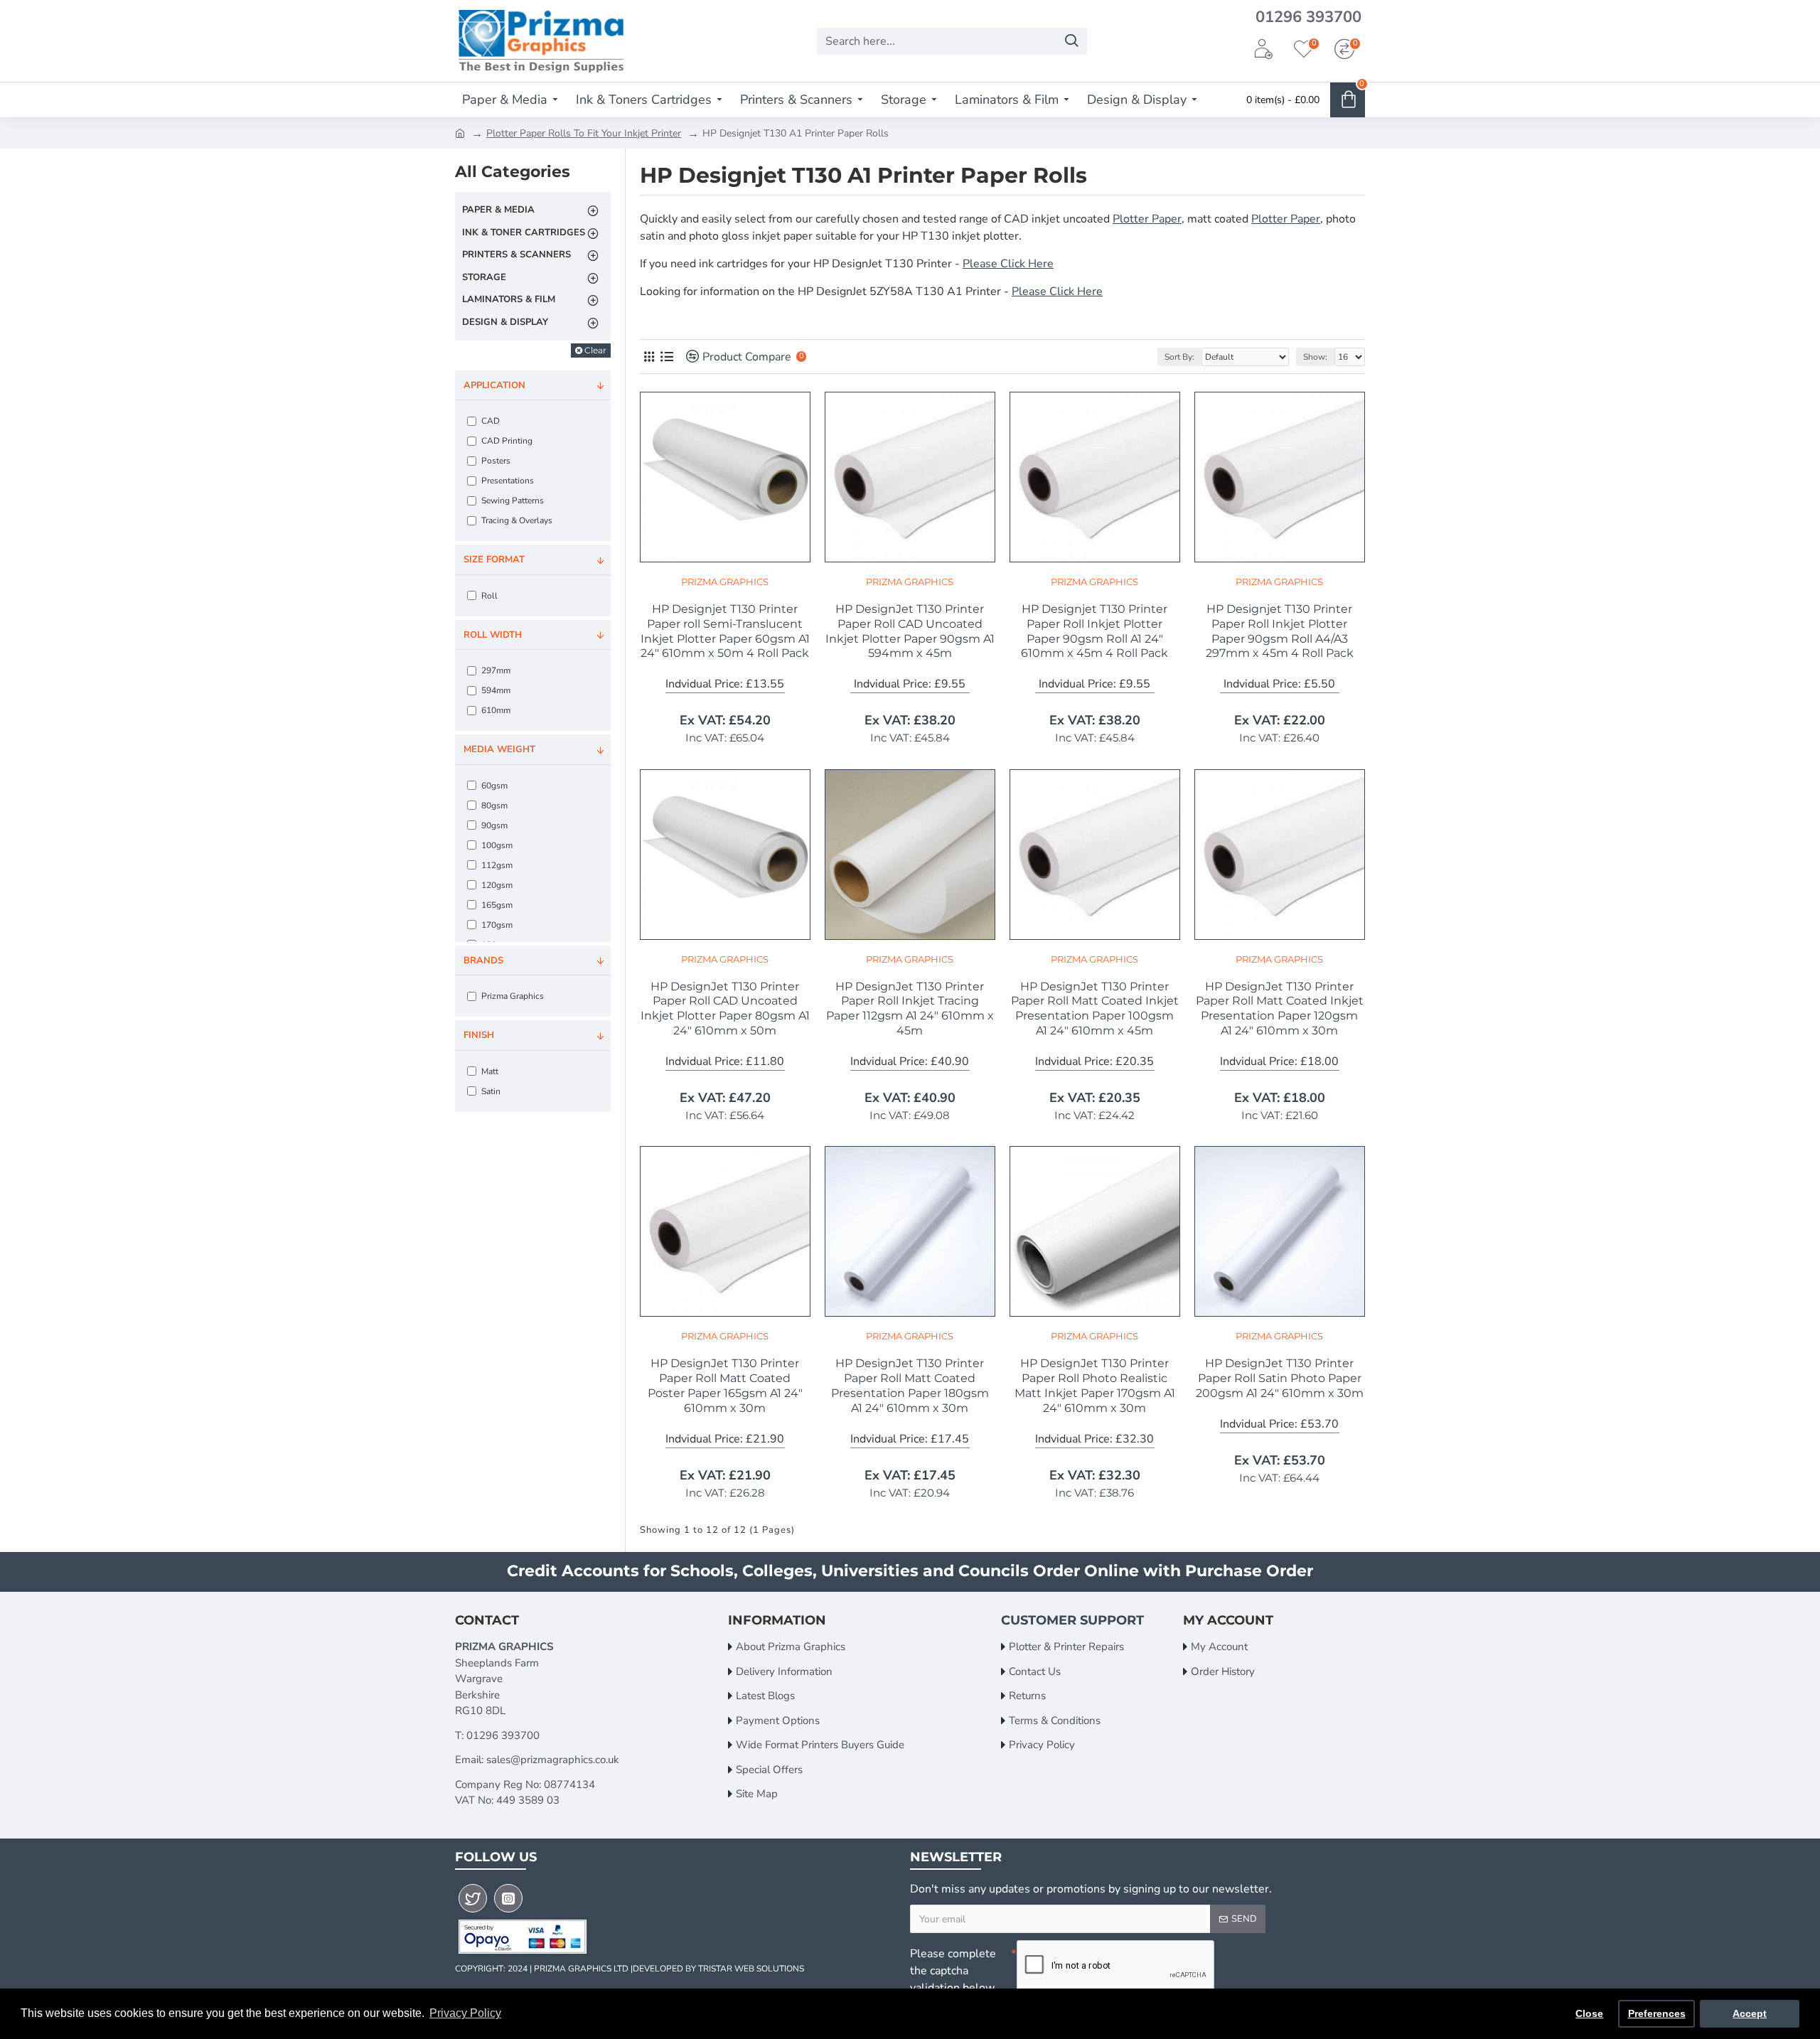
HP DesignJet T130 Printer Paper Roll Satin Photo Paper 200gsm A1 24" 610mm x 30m (1280, 1378)
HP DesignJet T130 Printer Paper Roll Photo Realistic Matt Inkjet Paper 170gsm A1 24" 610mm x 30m (1095, 1385)
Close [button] (1589, 2013)
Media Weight (499, 749)
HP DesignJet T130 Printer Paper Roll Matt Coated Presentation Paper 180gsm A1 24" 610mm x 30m (910, 1385)
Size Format (494, 560)
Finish (479, 1035)
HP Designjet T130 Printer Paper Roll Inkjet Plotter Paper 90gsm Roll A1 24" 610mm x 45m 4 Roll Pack (1094, 631)
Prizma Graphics (725, 582)
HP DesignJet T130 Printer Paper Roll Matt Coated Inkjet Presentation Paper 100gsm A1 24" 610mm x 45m (1095, 1008)
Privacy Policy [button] (465, 2013)
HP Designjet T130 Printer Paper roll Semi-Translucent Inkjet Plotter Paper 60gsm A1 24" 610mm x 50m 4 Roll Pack (725, 631)
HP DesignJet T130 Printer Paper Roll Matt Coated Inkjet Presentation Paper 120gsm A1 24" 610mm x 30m (1280, 1008)
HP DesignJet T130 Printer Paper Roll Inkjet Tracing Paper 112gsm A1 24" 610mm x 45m (910, 1008)
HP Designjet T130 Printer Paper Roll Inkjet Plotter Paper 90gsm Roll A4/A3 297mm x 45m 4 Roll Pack (1280, 631)
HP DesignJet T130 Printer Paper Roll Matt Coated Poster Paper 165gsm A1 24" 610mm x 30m (725, 1385)
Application (494, 385)
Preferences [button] (1657, 2013)
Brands (483, 960)
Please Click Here (1008, 264)
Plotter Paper (1147, 219)
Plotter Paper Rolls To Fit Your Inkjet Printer (584, 133)
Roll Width (493, 635)
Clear (595, 350)
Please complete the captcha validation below (953, 1971)
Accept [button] (1750, 2013)
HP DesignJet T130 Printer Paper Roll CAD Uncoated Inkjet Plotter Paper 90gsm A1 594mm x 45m (910, 631)
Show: (1315, 357)
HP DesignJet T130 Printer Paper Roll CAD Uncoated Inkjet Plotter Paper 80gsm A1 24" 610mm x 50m (725, 1008)
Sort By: (1179, 357)
